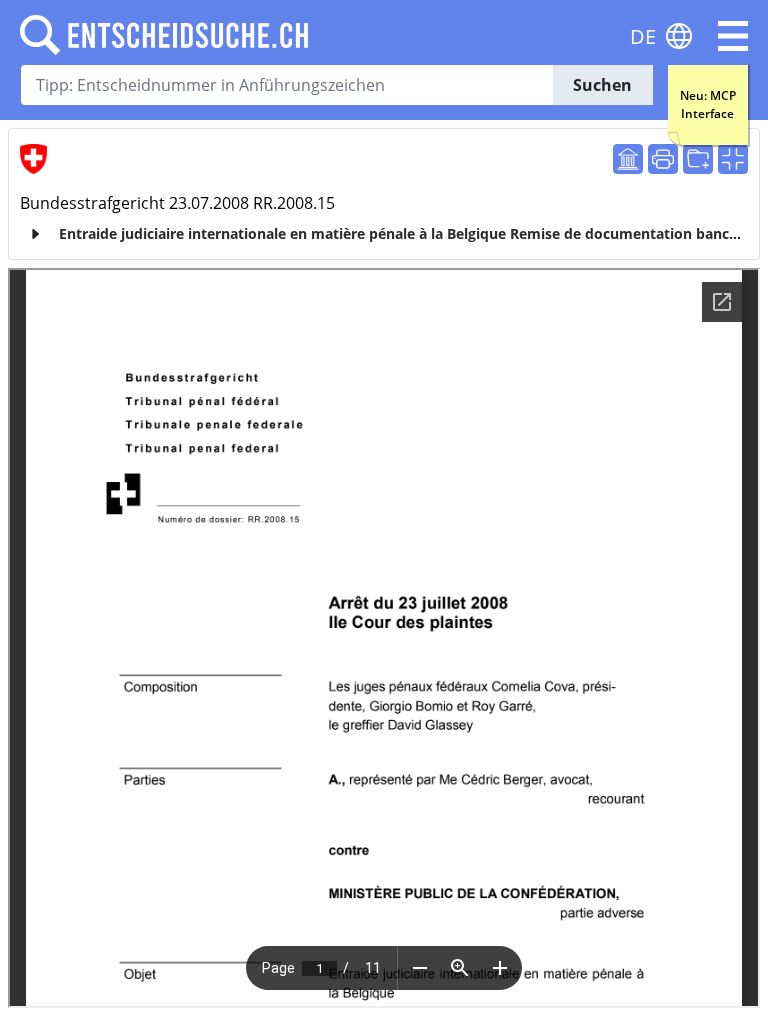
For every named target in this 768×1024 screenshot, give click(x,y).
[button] (733, 36)
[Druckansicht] (663, 159)
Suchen (602, 85)
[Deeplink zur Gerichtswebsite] (628, 159)
